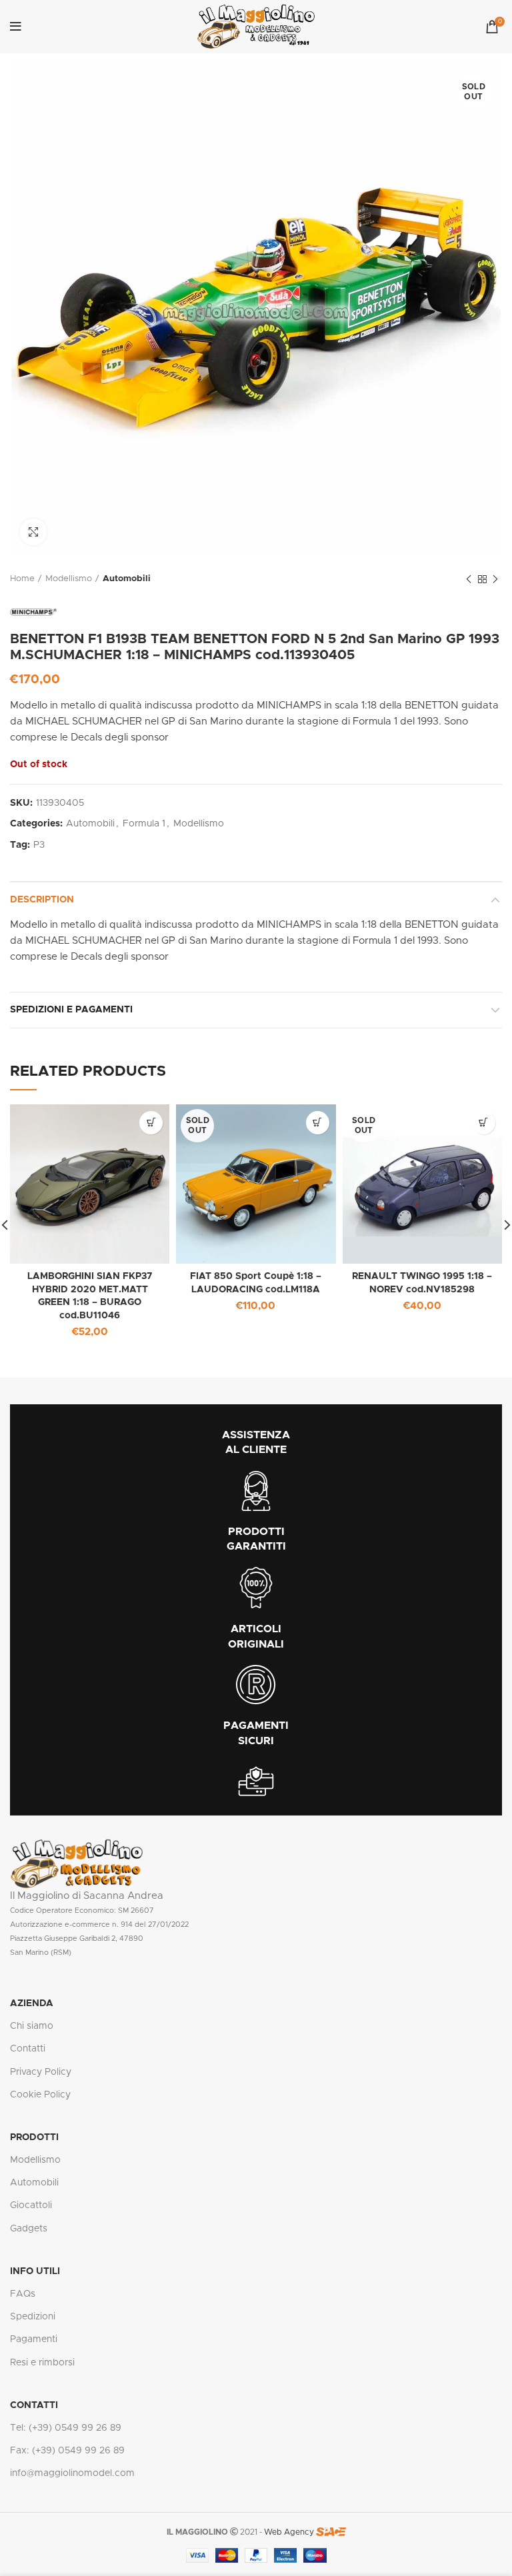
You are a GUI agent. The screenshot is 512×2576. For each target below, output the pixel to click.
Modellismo (69, 579)
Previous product (469, 579)
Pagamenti (34, 2339)
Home (22, 579)
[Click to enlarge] (33, 532)
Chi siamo (32, 2026)
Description (42, 900)
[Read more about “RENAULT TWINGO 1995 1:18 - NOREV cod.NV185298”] (484, 1123)
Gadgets (29, 2229)
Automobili (127, 579)
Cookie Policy (40, 2095)
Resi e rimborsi (42, 2363)
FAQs (23, 2294)
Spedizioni (33, 2317)
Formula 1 (144, 824)
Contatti (28, 2049)
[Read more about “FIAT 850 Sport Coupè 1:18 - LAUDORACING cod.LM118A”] (318, 1123)
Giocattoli (31, 2205)
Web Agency (289, 2532)
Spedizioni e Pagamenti (71, 1010)
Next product (495, 579)
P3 (39, 845)
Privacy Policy (41, 2072)
